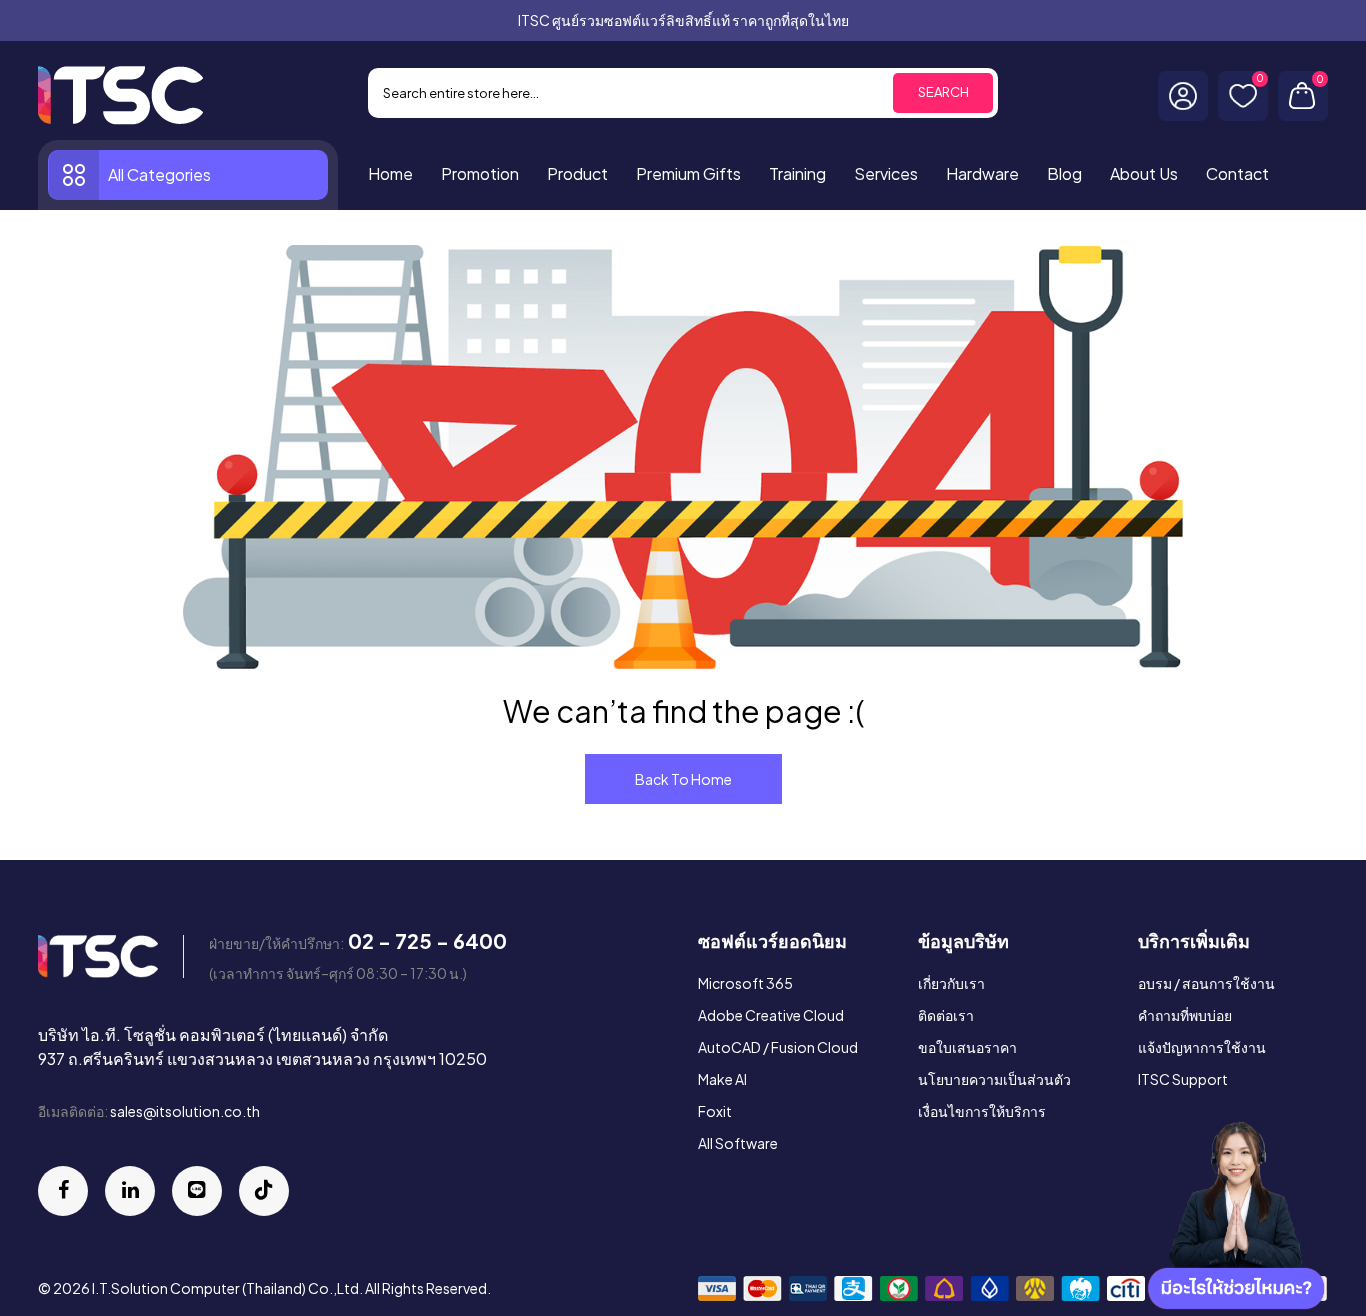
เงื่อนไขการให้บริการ (982, 1111)
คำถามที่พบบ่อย (1185, 1015)
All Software (738, 1143)
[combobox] (683, 93)
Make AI (722, 1079)
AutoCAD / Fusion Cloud (778, 1047)
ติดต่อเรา (946, 1015)
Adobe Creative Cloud (771, 1015)
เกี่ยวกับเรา (951, 983)
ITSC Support (1183, 1079)
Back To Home (683, 779)
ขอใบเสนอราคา (967, 1047)
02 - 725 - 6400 (427, 940)
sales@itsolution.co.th (185, 1111)
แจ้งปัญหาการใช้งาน (1202, 1047)
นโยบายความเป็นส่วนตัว (994, 1079)
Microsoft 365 (745, 983)
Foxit (715, 1111)
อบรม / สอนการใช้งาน (1206, 983)
